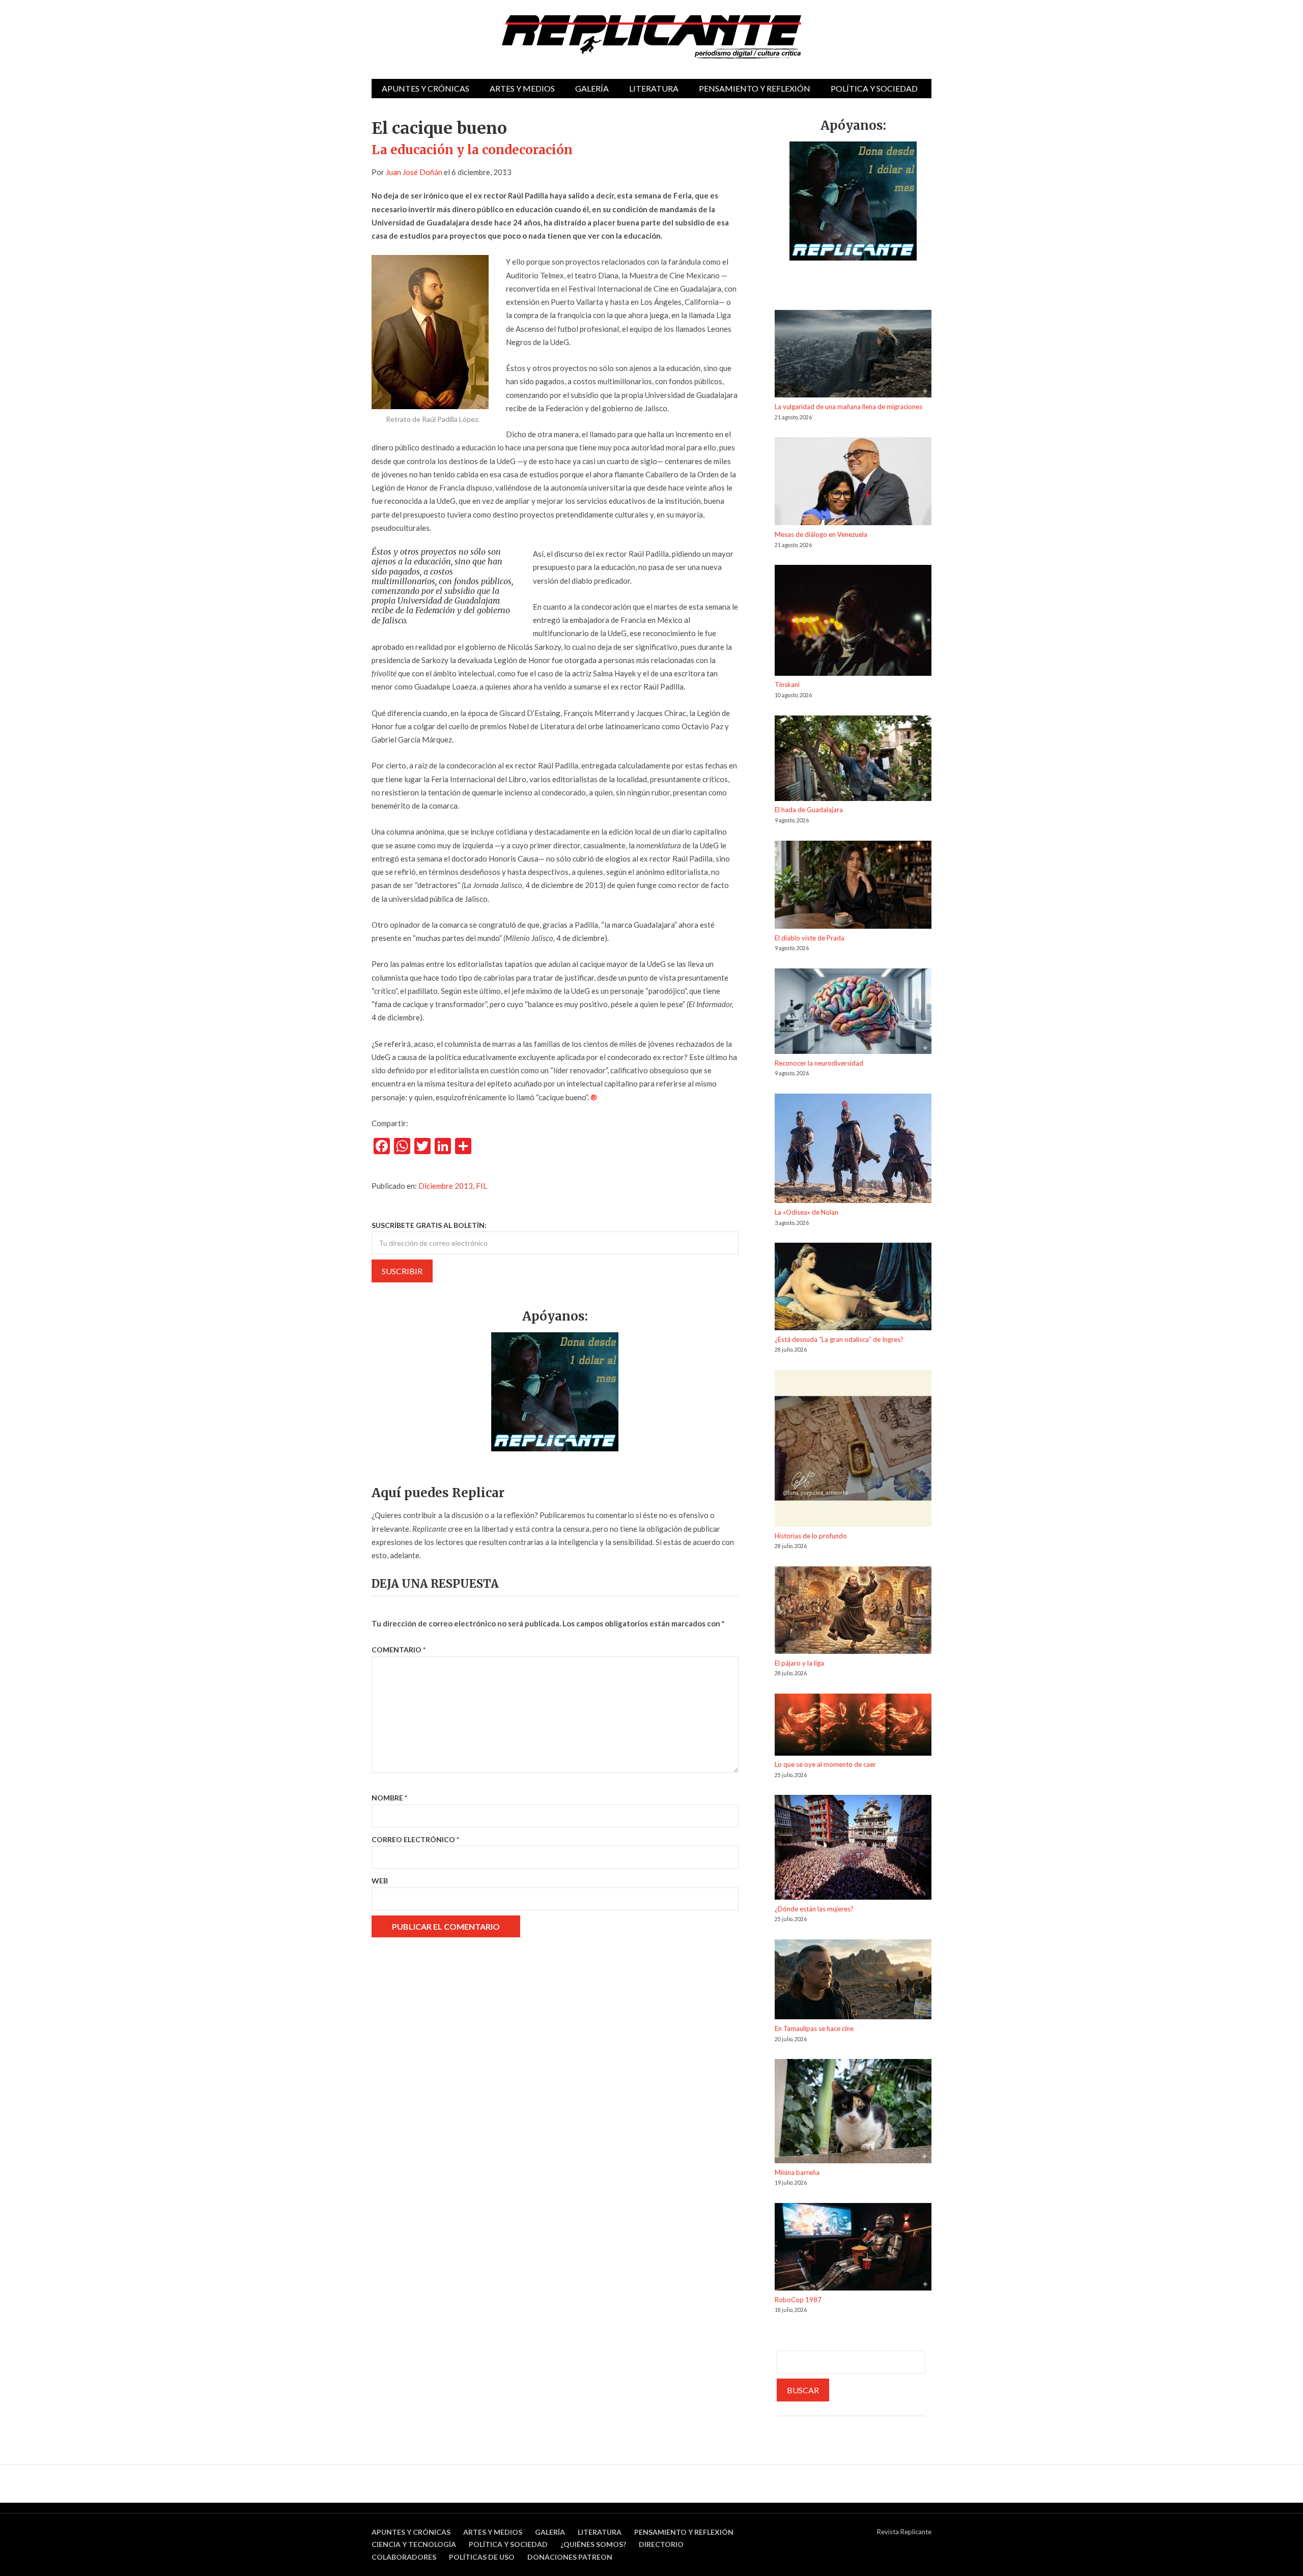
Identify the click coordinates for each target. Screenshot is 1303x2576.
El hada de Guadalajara (809, 810)
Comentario (399, 1650)
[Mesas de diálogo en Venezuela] (853, 483)
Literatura (654, 88)
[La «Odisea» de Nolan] (853, 1150)
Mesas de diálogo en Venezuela (821, 534)
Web (380, 1881)
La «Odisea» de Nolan (806, 1212)
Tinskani (787, 684)
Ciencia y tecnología (414, 2544)
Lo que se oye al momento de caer (825, 1764)
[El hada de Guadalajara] (853, 760)
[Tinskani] (853, 622)
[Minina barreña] (853, 2113)
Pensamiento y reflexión (755, 88)
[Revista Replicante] (651, 37)
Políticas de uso (482, 2557)
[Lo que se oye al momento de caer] (853, 1726)
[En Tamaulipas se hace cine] (853, 1981)
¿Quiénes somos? (593, 2544)
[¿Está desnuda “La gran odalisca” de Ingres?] (853, 1288)
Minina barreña (797, 2172)
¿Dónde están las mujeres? (814, 1909)
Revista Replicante (904, 2532)
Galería (592, 88)
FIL (481, 1186)
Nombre (389, 1798)
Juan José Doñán (414, 172)
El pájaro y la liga (799, 1663)
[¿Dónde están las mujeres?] (853, 1849)
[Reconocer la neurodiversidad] (853, 1013)
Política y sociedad (874, 88)
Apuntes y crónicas (426, 88)
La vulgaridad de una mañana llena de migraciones (848, 407)
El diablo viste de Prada (810, 938)
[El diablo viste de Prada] (853, 886)
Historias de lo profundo (811, 1536)
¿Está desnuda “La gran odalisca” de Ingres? (839, 1339)
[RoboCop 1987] (853, 2249)
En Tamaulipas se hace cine (814, 2028)
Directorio (661, 2544)
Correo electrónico (415, 1839)
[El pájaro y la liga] (853, 1612)
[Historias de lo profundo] (853, 1450)
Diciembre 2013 (446, 1186)
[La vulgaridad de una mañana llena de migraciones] (853, 355)
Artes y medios (522, 88)
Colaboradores (404, 2557)
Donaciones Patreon (570, 2557)
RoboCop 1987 (798, 2300)
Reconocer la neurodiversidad (819, 1063)
